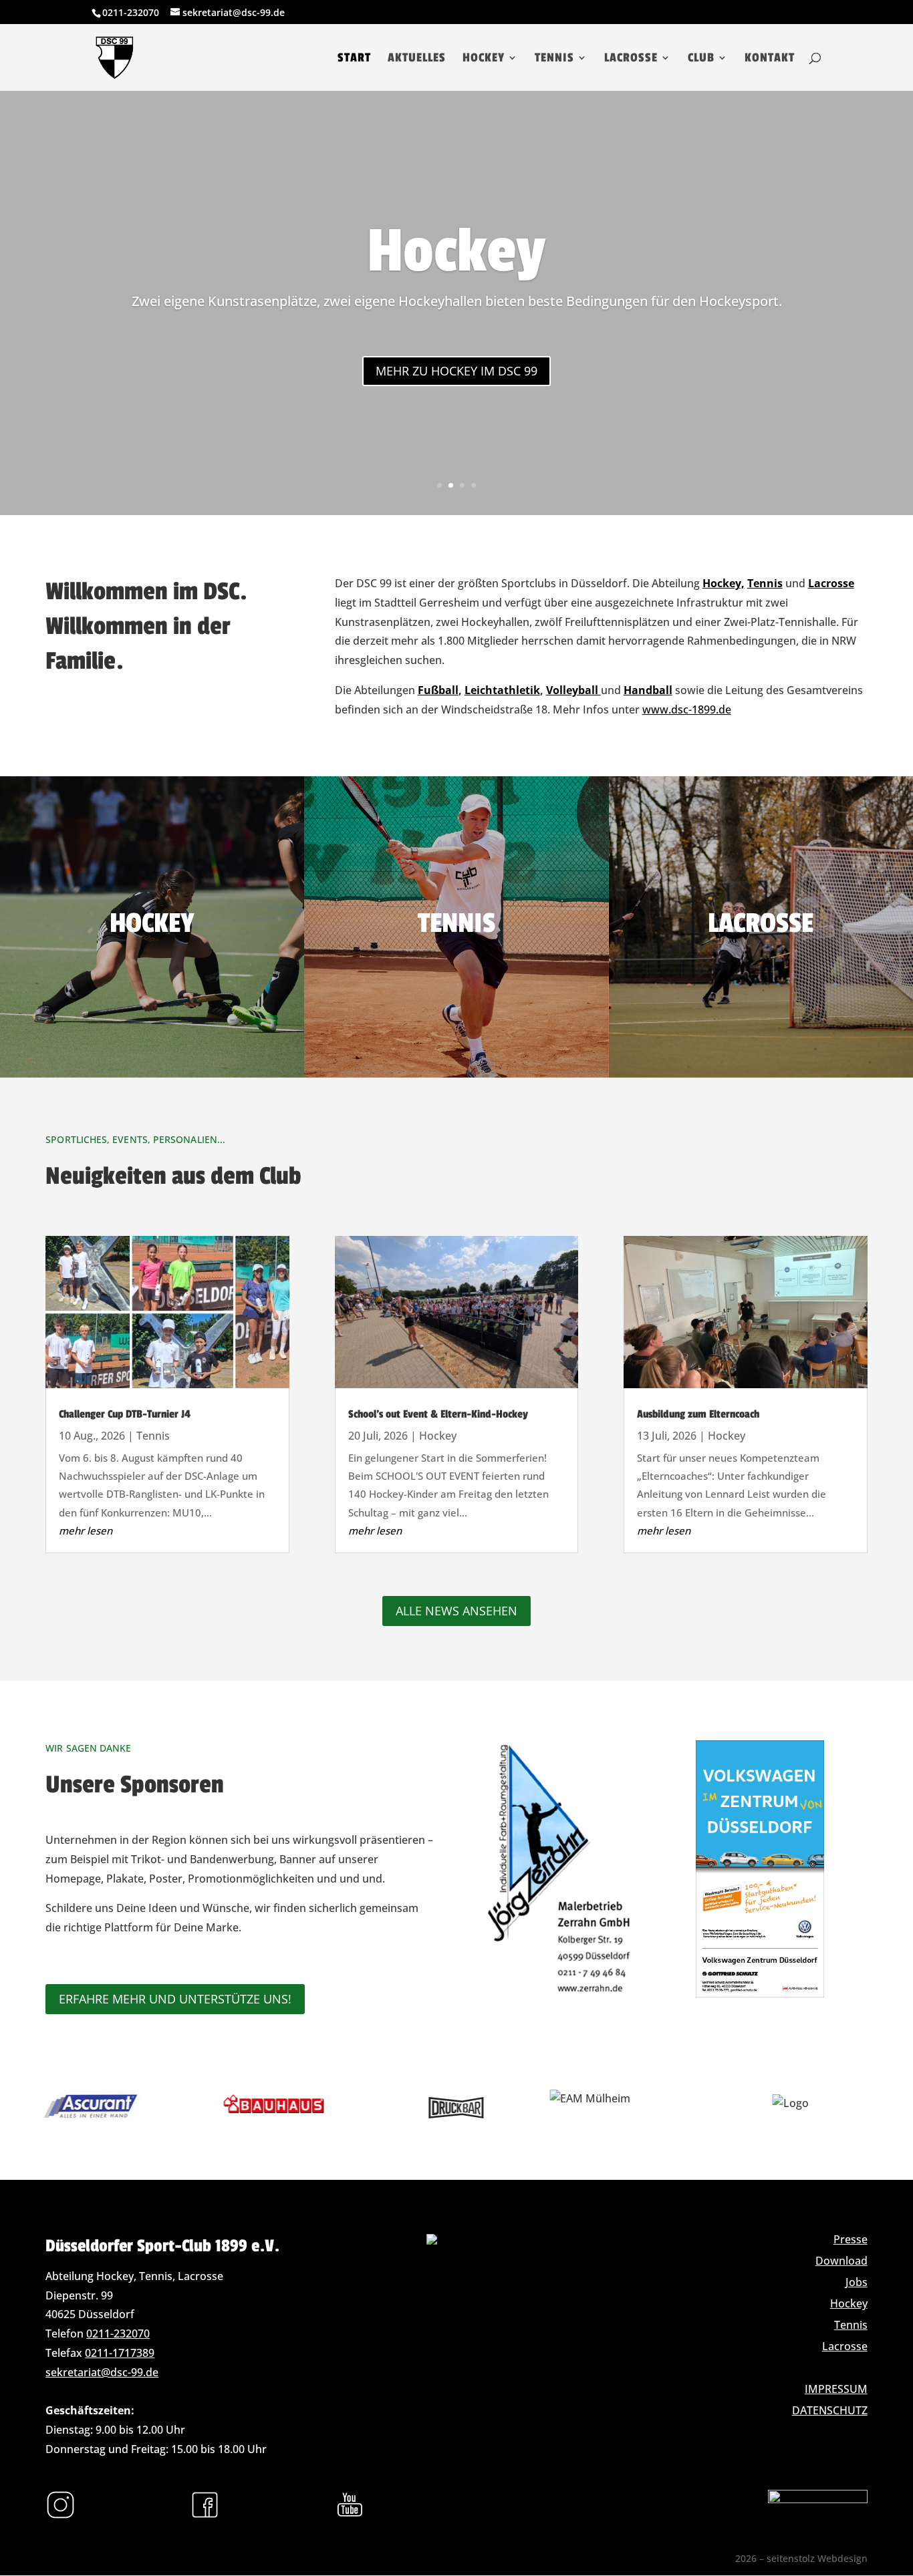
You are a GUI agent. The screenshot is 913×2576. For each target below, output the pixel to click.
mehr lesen (86, 1531)
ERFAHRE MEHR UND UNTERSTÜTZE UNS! (175, 1999)
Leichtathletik (502, 690)
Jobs (857, 2282)
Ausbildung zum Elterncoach (698, 1414)
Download (841, 2261)
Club (701, 59)
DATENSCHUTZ (830, 2410)
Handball (648, 690)
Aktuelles (417, 59)
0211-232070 (118, 2333)
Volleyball (573, 690)
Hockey (484, 59)
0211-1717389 (120, 2353)
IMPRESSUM (836, 2389)
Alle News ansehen (456, 1611)
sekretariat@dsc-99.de (102, 2372)
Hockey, (724, 583)
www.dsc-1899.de (687, 709)
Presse (851, 2239)
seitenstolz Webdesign (817, 2558)
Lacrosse (631, 59)
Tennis (554, 59)
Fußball (438, 690)
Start (354, 59)
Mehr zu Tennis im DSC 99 (456, 371)
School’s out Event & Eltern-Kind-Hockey (438, 1414)
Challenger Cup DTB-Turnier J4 (125, 1414)
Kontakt (770, 59)
